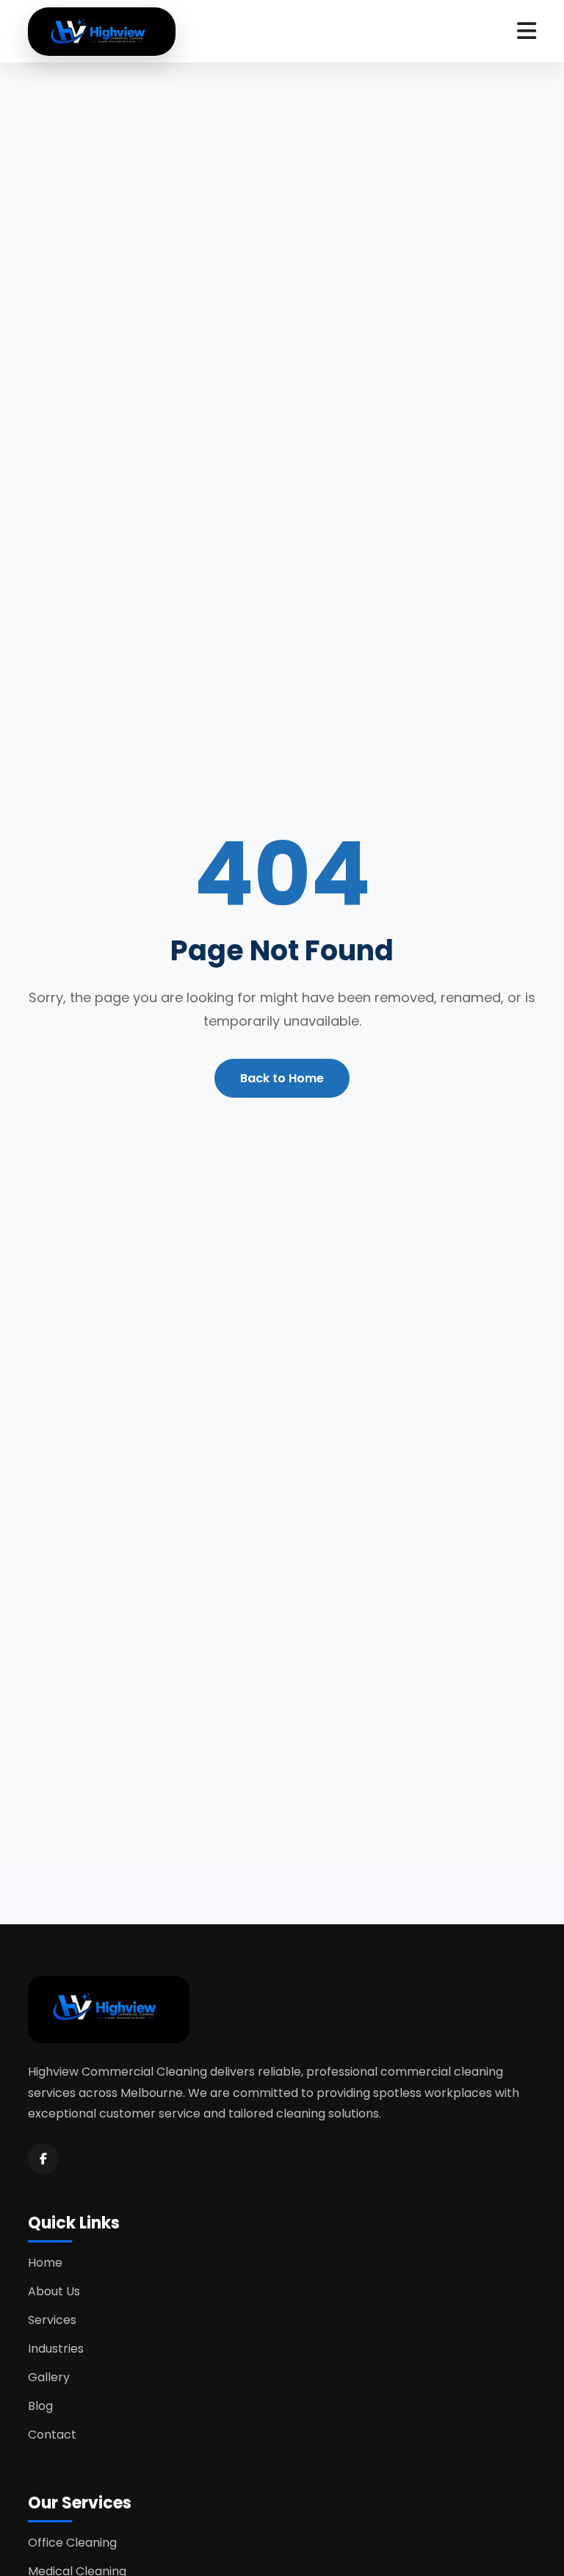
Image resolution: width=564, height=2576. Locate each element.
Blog (40, 2406)
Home (45, 2263)
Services (52, 2320)
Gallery (49, 2377)
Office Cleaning (72, 2543)
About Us (54, 2291)
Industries (56, 2349)
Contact (52, 2435)
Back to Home (282, 1078)
